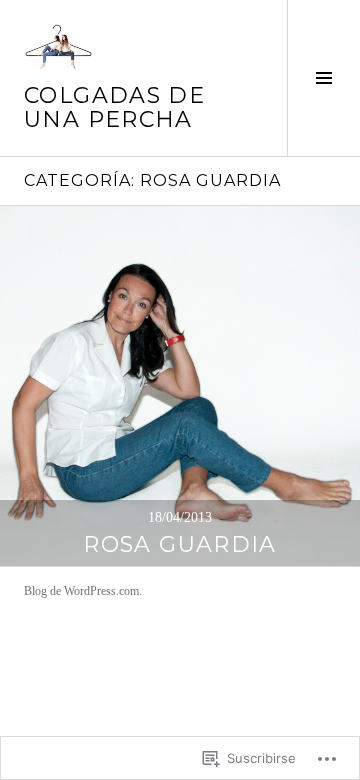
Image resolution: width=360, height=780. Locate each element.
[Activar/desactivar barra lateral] (323, 78)
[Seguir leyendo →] (180, 386)
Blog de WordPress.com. (83, 591)
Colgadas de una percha (114, 107)
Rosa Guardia (180, 544)
